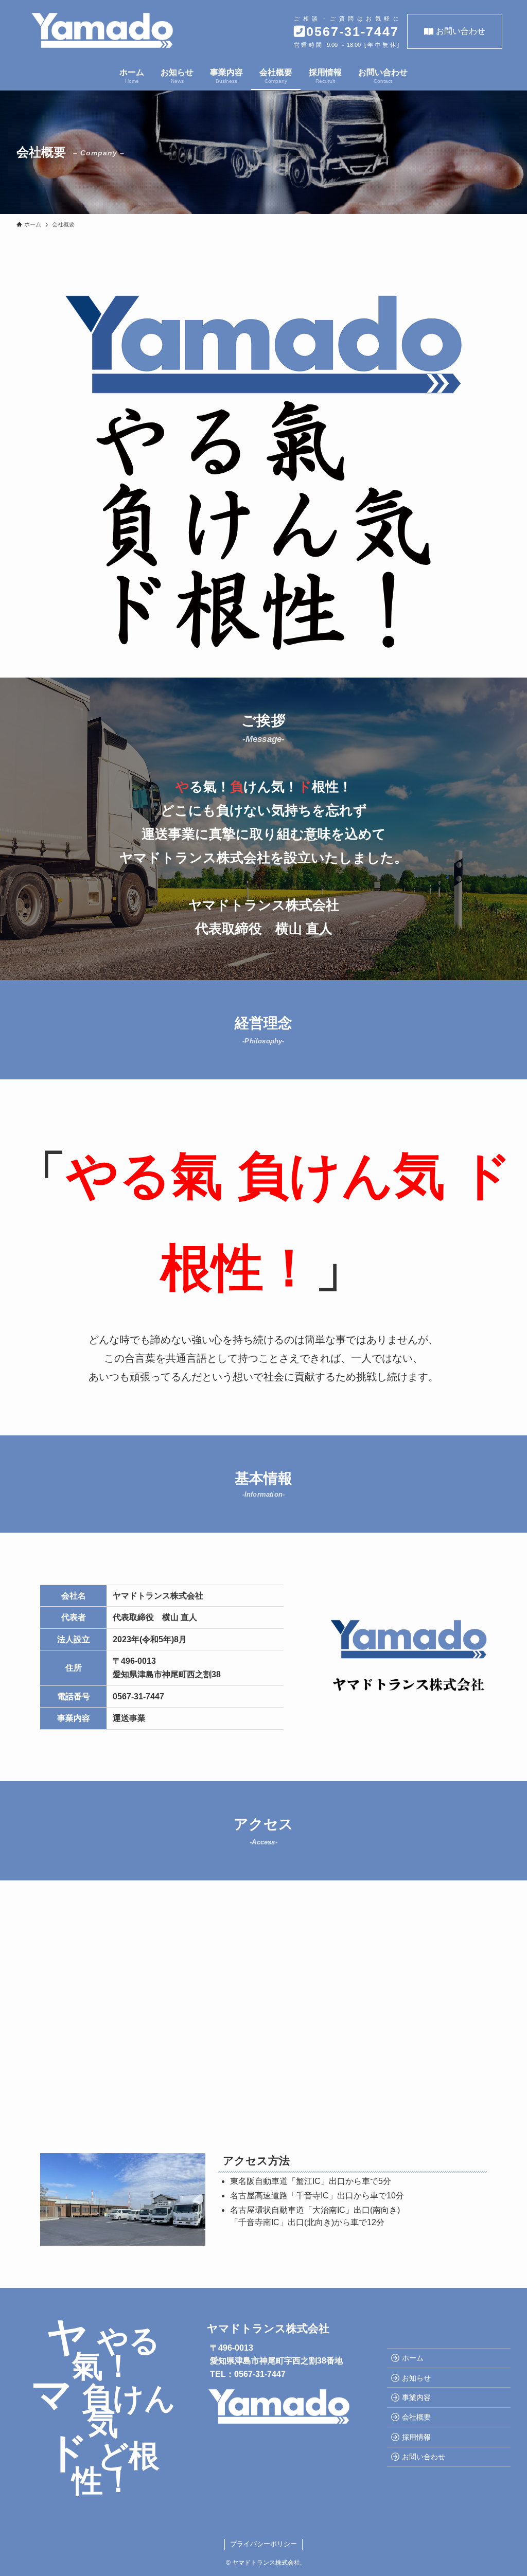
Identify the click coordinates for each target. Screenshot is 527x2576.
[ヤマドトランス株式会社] (102, 30)
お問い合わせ (461, 31)
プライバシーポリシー (263, 2544)
